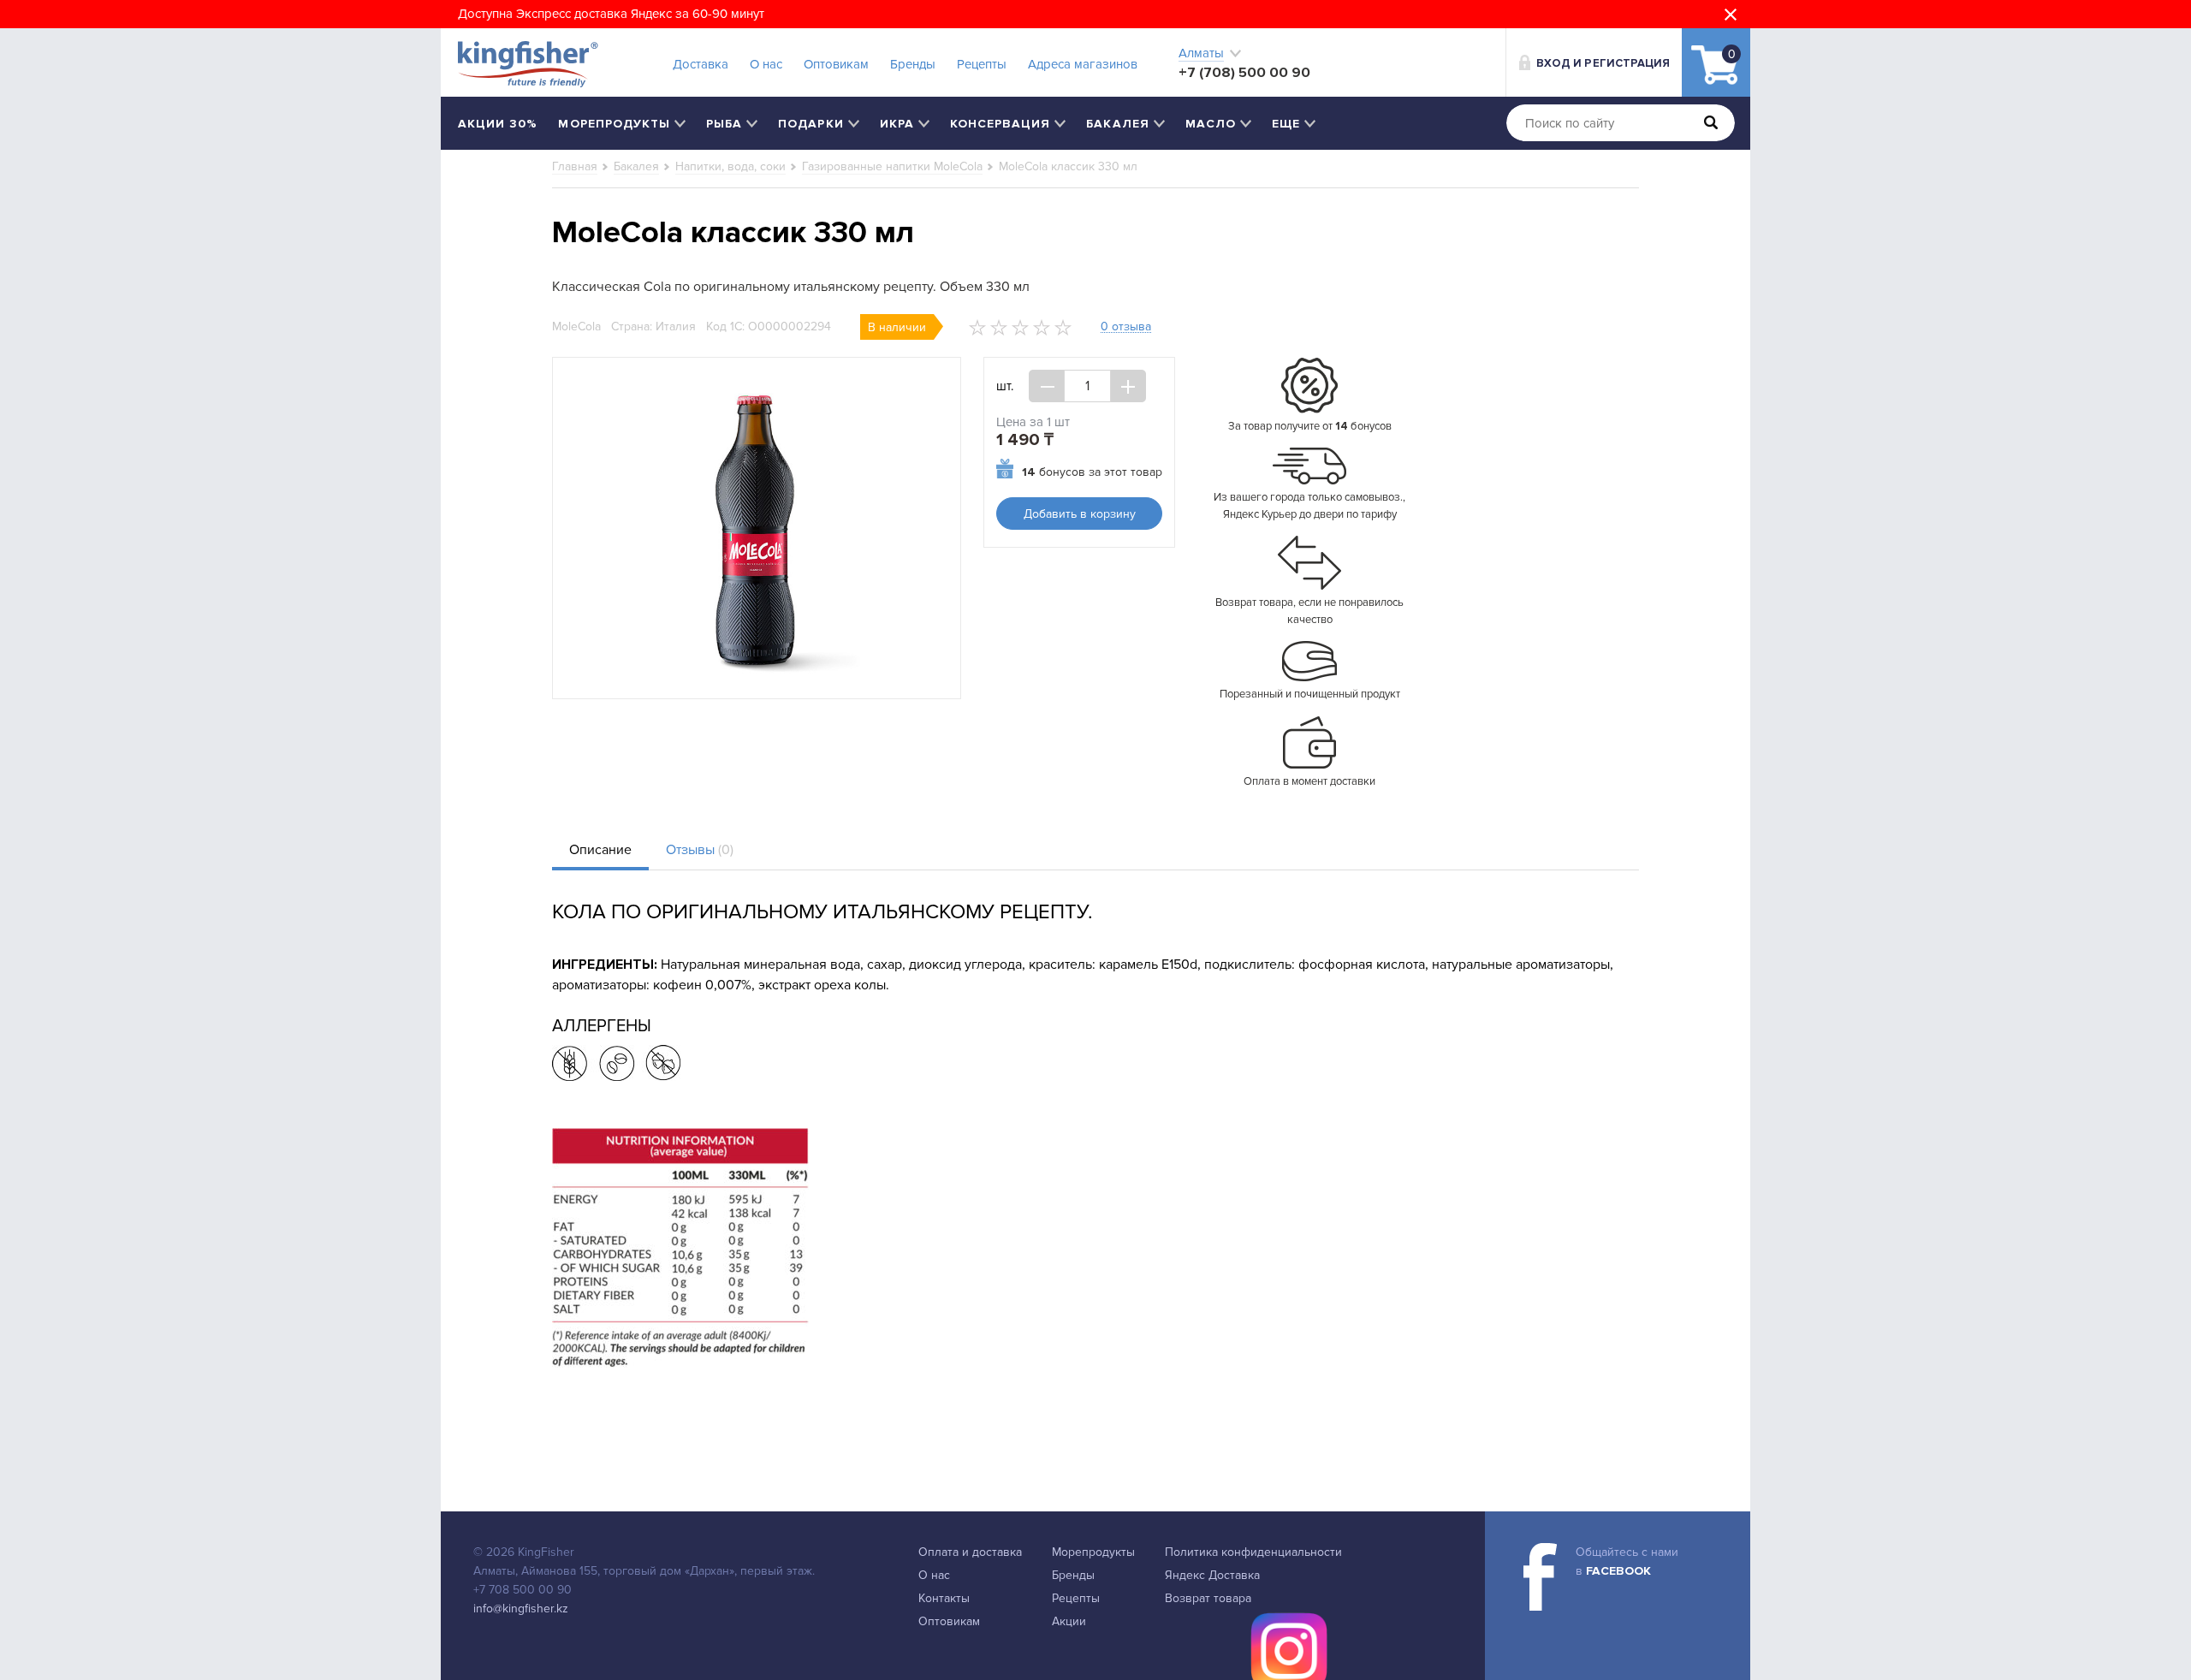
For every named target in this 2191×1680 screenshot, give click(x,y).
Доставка (701, 64)
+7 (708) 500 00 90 (1244, 72)
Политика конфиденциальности (1253, 1552)
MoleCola (576, 327)
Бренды (913, 64)
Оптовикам (836, 64)
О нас (766, 64)
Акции (1069, 1621)
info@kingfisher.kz (521, 1609)
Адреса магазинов (1083, 64)
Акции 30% (498, 124)
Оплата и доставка (970, 1552)
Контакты (944, 1598)
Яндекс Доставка (1212, 1575)
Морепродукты (1093, 1552)
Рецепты (982, 64)
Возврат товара (1208, 1598)
